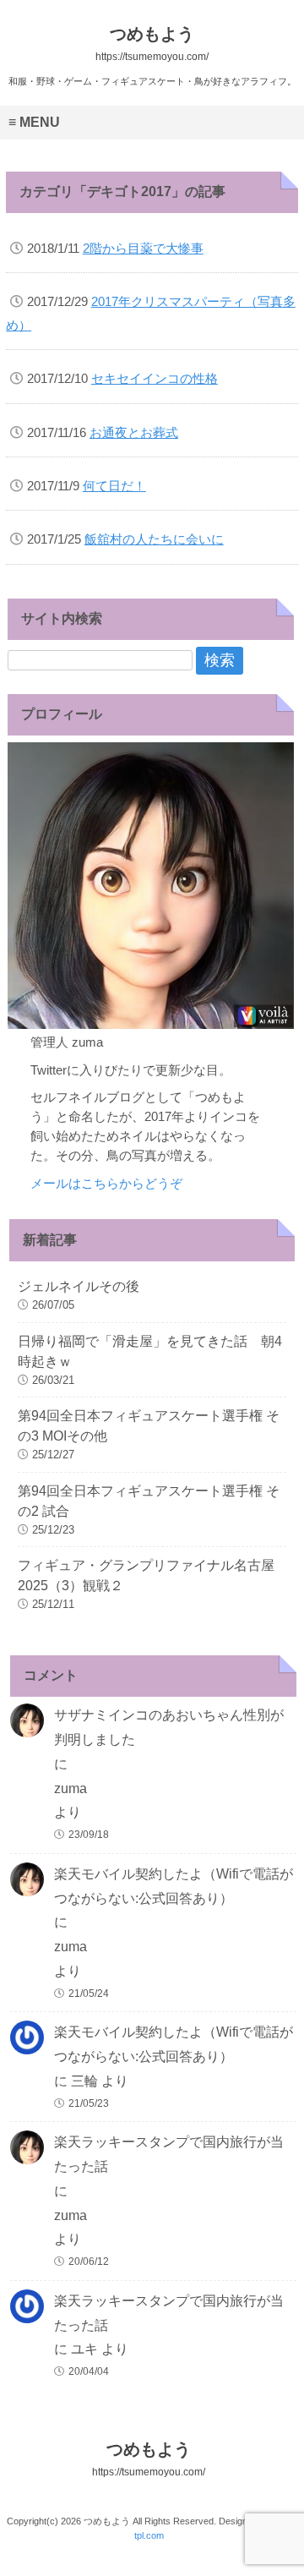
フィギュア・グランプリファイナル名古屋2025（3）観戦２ (146, 1575)
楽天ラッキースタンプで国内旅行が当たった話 (169, 2154)
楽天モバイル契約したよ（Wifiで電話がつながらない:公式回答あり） (174, 1886)
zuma (71, 1788)
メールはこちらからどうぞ (106, 1183)
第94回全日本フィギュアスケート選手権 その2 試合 (149, 1501)
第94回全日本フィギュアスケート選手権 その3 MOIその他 (149, 1426)
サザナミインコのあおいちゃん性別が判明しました (169, 1727)
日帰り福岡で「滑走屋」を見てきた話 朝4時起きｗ (150, 1351)
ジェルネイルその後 (79, 1286)
